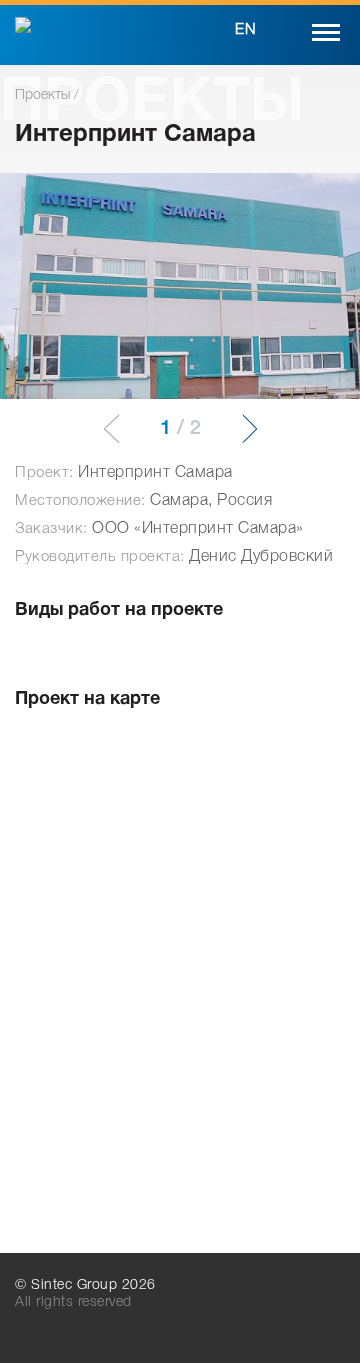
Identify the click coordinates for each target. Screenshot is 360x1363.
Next (242, 429)
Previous (119, 429)
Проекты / (47, 95)
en (246, 30)
